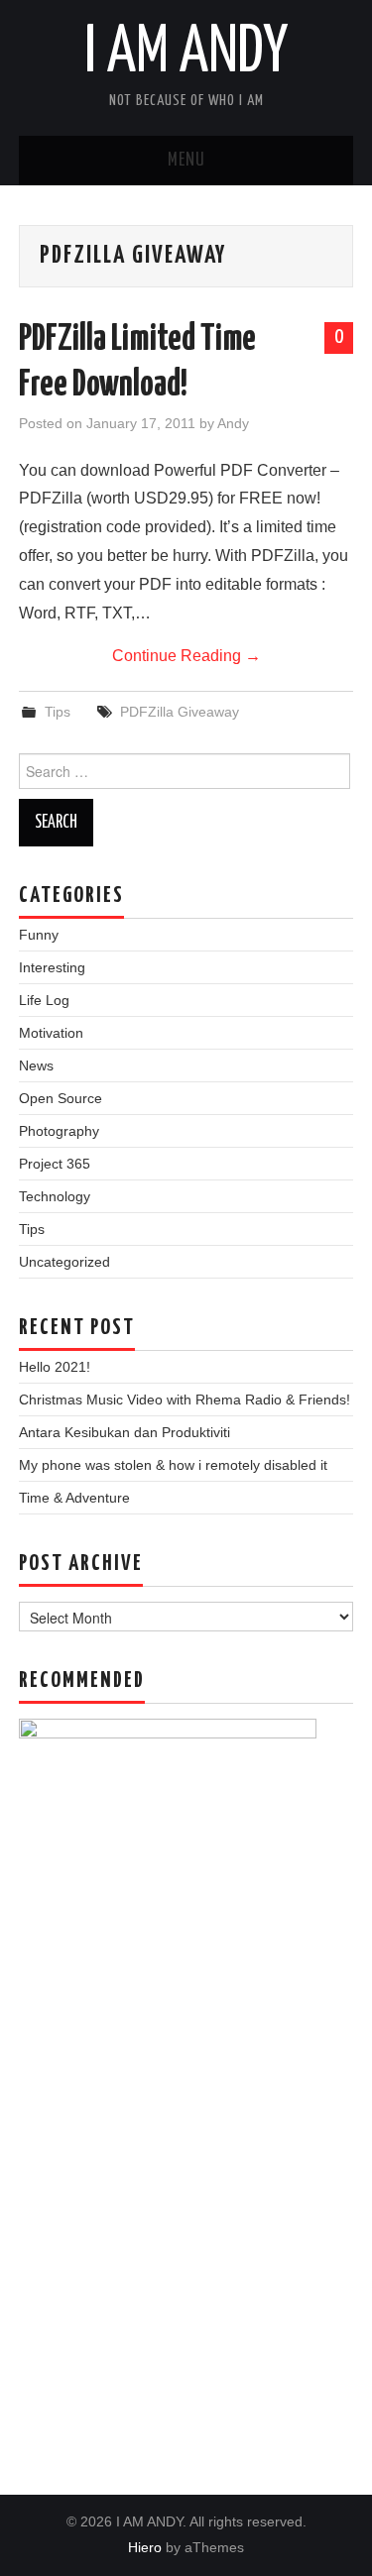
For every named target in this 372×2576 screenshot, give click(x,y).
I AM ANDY (186, 54)
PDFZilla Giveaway (180, 712)
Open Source (61, 1098)
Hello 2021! (55, 1367)
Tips (58, 712)
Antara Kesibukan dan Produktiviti (124, 1432)
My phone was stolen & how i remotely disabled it (173, 1465)
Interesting (52, 967)
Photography (59, 1131)
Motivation (51, 1033)
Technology (55, 1196)
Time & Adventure (74, 1498)
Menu (186, 161)
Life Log (44, 1000)
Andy (233, 423)
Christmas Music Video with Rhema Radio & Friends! (185, 1400)
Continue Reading (186, 656)
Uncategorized (64, 1262)
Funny (39, 935)
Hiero (145, 2547)
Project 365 (55, 1164)
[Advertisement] (186, 2214)
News (36, 1065)
